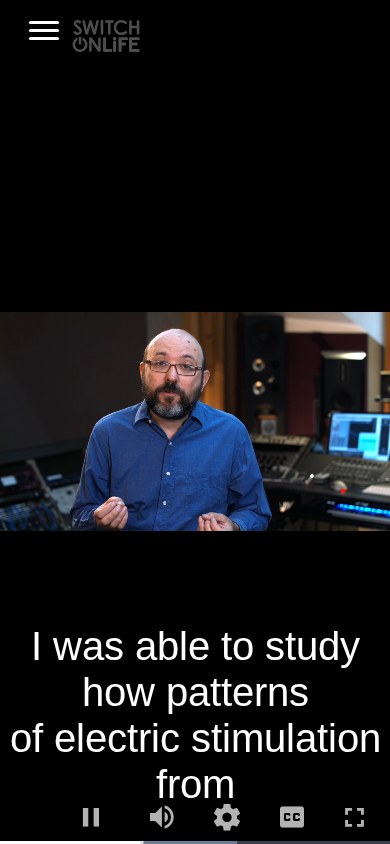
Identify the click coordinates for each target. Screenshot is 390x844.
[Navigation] (44, 31)
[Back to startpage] (106, 34)
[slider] (195, 842)
